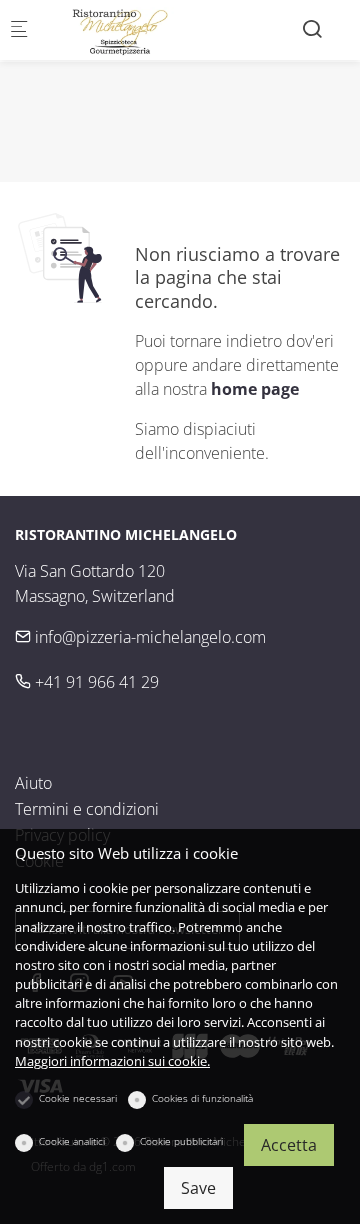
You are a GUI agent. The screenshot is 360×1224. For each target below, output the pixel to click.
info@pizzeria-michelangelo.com (148, 637)
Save (198, 1188)
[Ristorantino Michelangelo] (126, 30)
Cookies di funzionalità (202, 1098)
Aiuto (33, 783)
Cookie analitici (72, 1141)
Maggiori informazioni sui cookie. (112, 1061)
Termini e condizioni (87, 809)
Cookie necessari (78, 1098)
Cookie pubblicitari (181, 1141)
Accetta (289, 1145)
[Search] (312, 28)
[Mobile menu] (19, 30)
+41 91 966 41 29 (95, 682)
